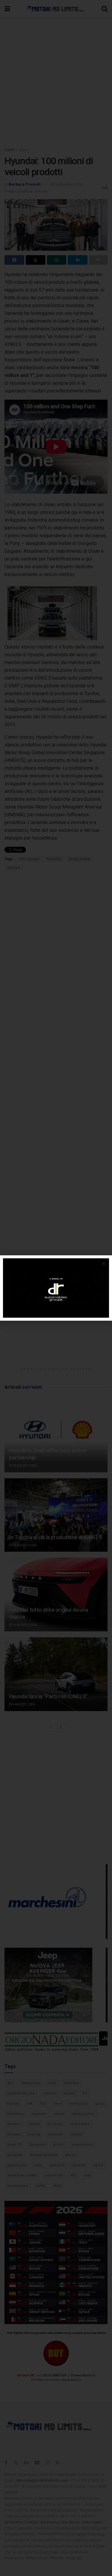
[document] (56, 1288)
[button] (104, 1264)
